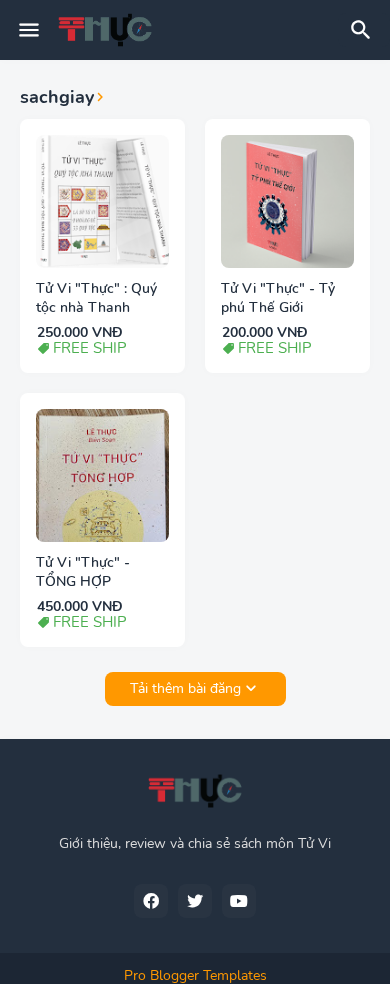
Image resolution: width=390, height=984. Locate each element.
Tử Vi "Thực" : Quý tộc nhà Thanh (96, 298)
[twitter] (195, 901)
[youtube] (239, 901)
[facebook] (151, 901)
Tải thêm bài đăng (185, 688)
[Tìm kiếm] (364, 30)
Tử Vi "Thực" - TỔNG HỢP (83, 572)
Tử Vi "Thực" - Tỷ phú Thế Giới (278, 298)
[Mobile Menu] (29, 30)
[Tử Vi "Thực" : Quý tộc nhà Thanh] (102, 201)
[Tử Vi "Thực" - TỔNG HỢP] (102, 475)
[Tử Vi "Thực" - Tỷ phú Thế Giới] (287, 201)
